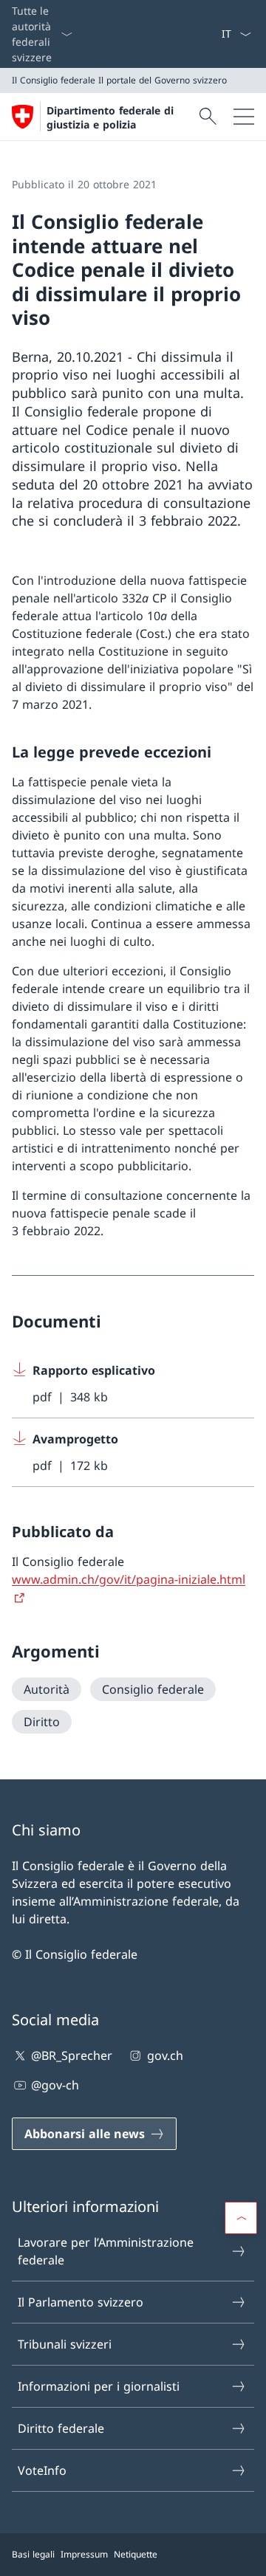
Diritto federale (61, 2428)
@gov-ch (55, 2085)
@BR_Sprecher (72, 2055)
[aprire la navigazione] (244, 117)
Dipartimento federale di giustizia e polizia (110, 117)
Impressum (84, 2554)
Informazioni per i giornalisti (99, 2386)
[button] (241, 2218)
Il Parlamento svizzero (81, 2302)
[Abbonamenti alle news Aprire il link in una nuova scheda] (215, 34)
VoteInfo (42, 2470)
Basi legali (33, 2554)
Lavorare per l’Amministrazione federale (106, 2251)
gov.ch (165, 2055)
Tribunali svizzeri (65, 2344)
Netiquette (136, 2554)
